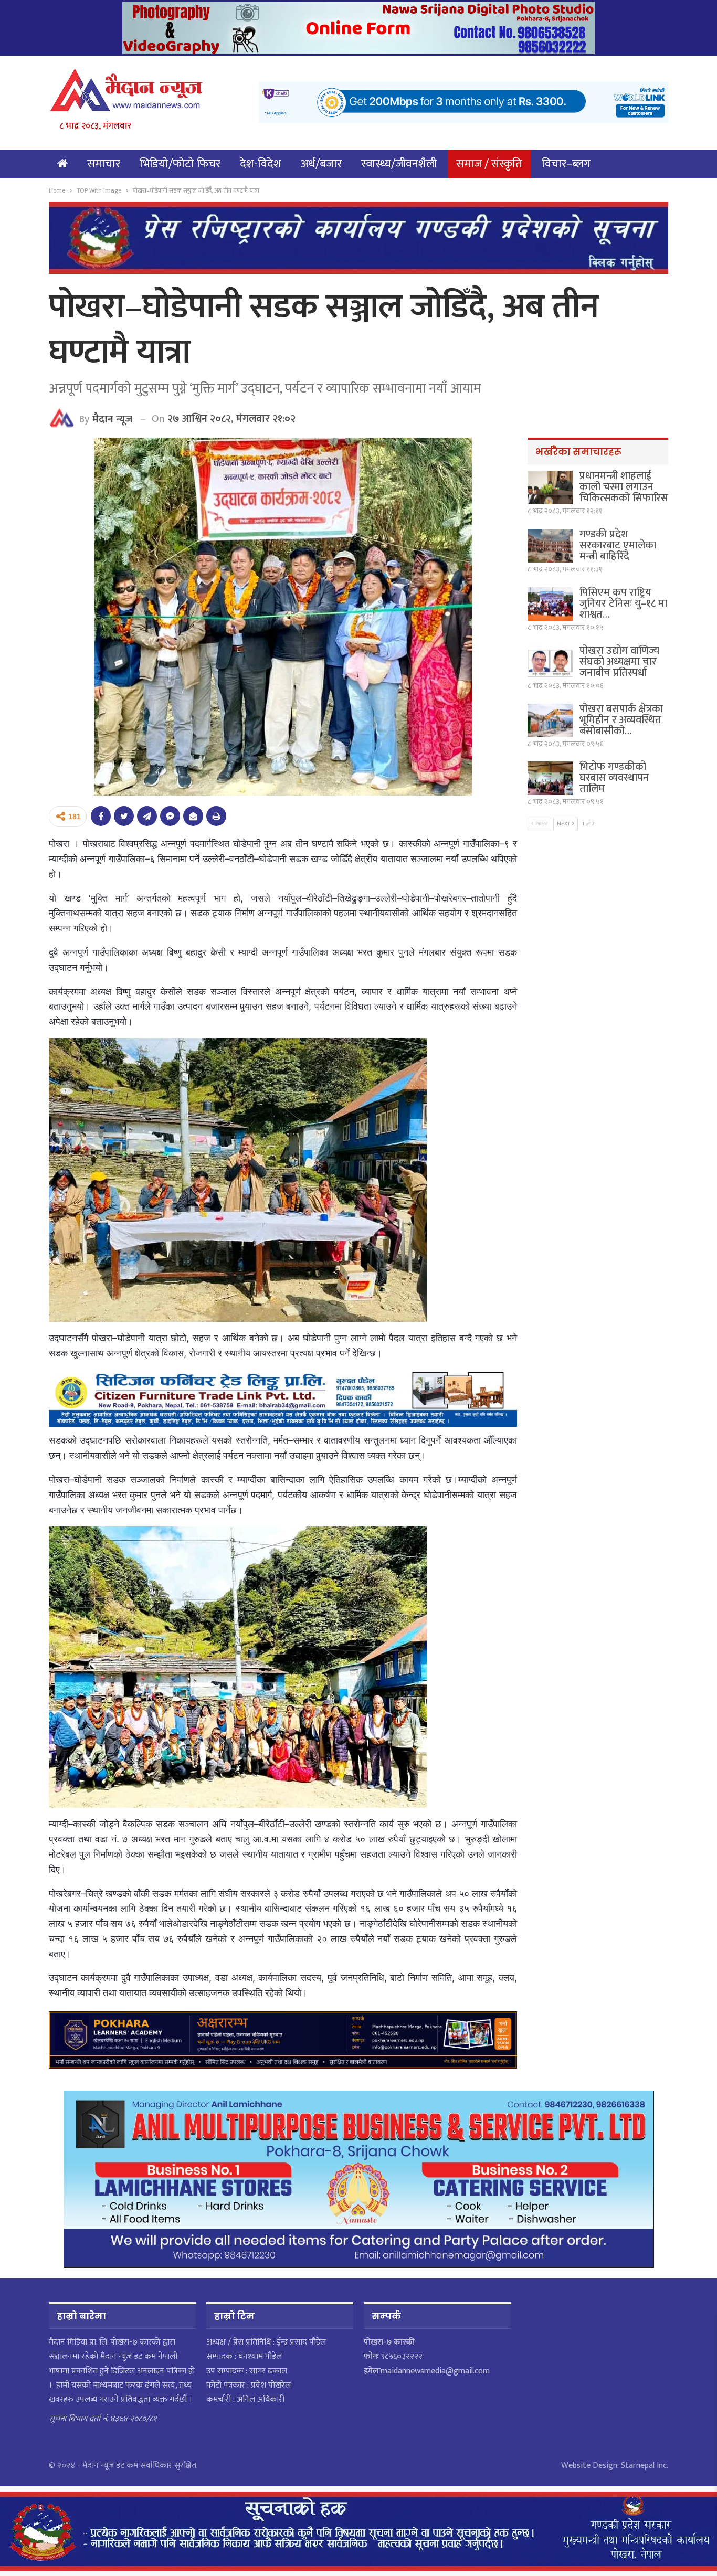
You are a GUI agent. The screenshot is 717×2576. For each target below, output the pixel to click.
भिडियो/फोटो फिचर (180, 164)
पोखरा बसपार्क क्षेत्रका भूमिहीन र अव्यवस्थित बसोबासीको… (621, 720)
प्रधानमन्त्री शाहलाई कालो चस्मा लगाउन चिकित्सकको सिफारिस (624, 487)
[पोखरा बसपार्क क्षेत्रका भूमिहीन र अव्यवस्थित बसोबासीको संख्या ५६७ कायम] (550, 720)
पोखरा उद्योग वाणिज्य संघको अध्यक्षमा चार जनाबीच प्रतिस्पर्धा (619, 662)
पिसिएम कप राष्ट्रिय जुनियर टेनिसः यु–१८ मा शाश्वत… (623, 603)
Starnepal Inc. (645, 2466)
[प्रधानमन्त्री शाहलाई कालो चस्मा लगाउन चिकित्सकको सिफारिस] (550, 487)
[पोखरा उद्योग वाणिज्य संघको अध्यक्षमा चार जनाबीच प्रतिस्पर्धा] (550, 662)
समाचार (104, 164)
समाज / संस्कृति (489, 164)
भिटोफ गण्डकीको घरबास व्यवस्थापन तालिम (614, 778)
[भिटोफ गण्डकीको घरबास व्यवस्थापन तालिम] (550, 778)
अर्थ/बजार (321, 164)
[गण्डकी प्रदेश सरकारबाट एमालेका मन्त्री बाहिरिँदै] (550, 546)
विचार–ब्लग (566, 164)
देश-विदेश (261, 164)
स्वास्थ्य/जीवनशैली (399, 164)
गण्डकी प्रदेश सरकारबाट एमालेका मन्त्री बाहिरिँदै (618, 545)
